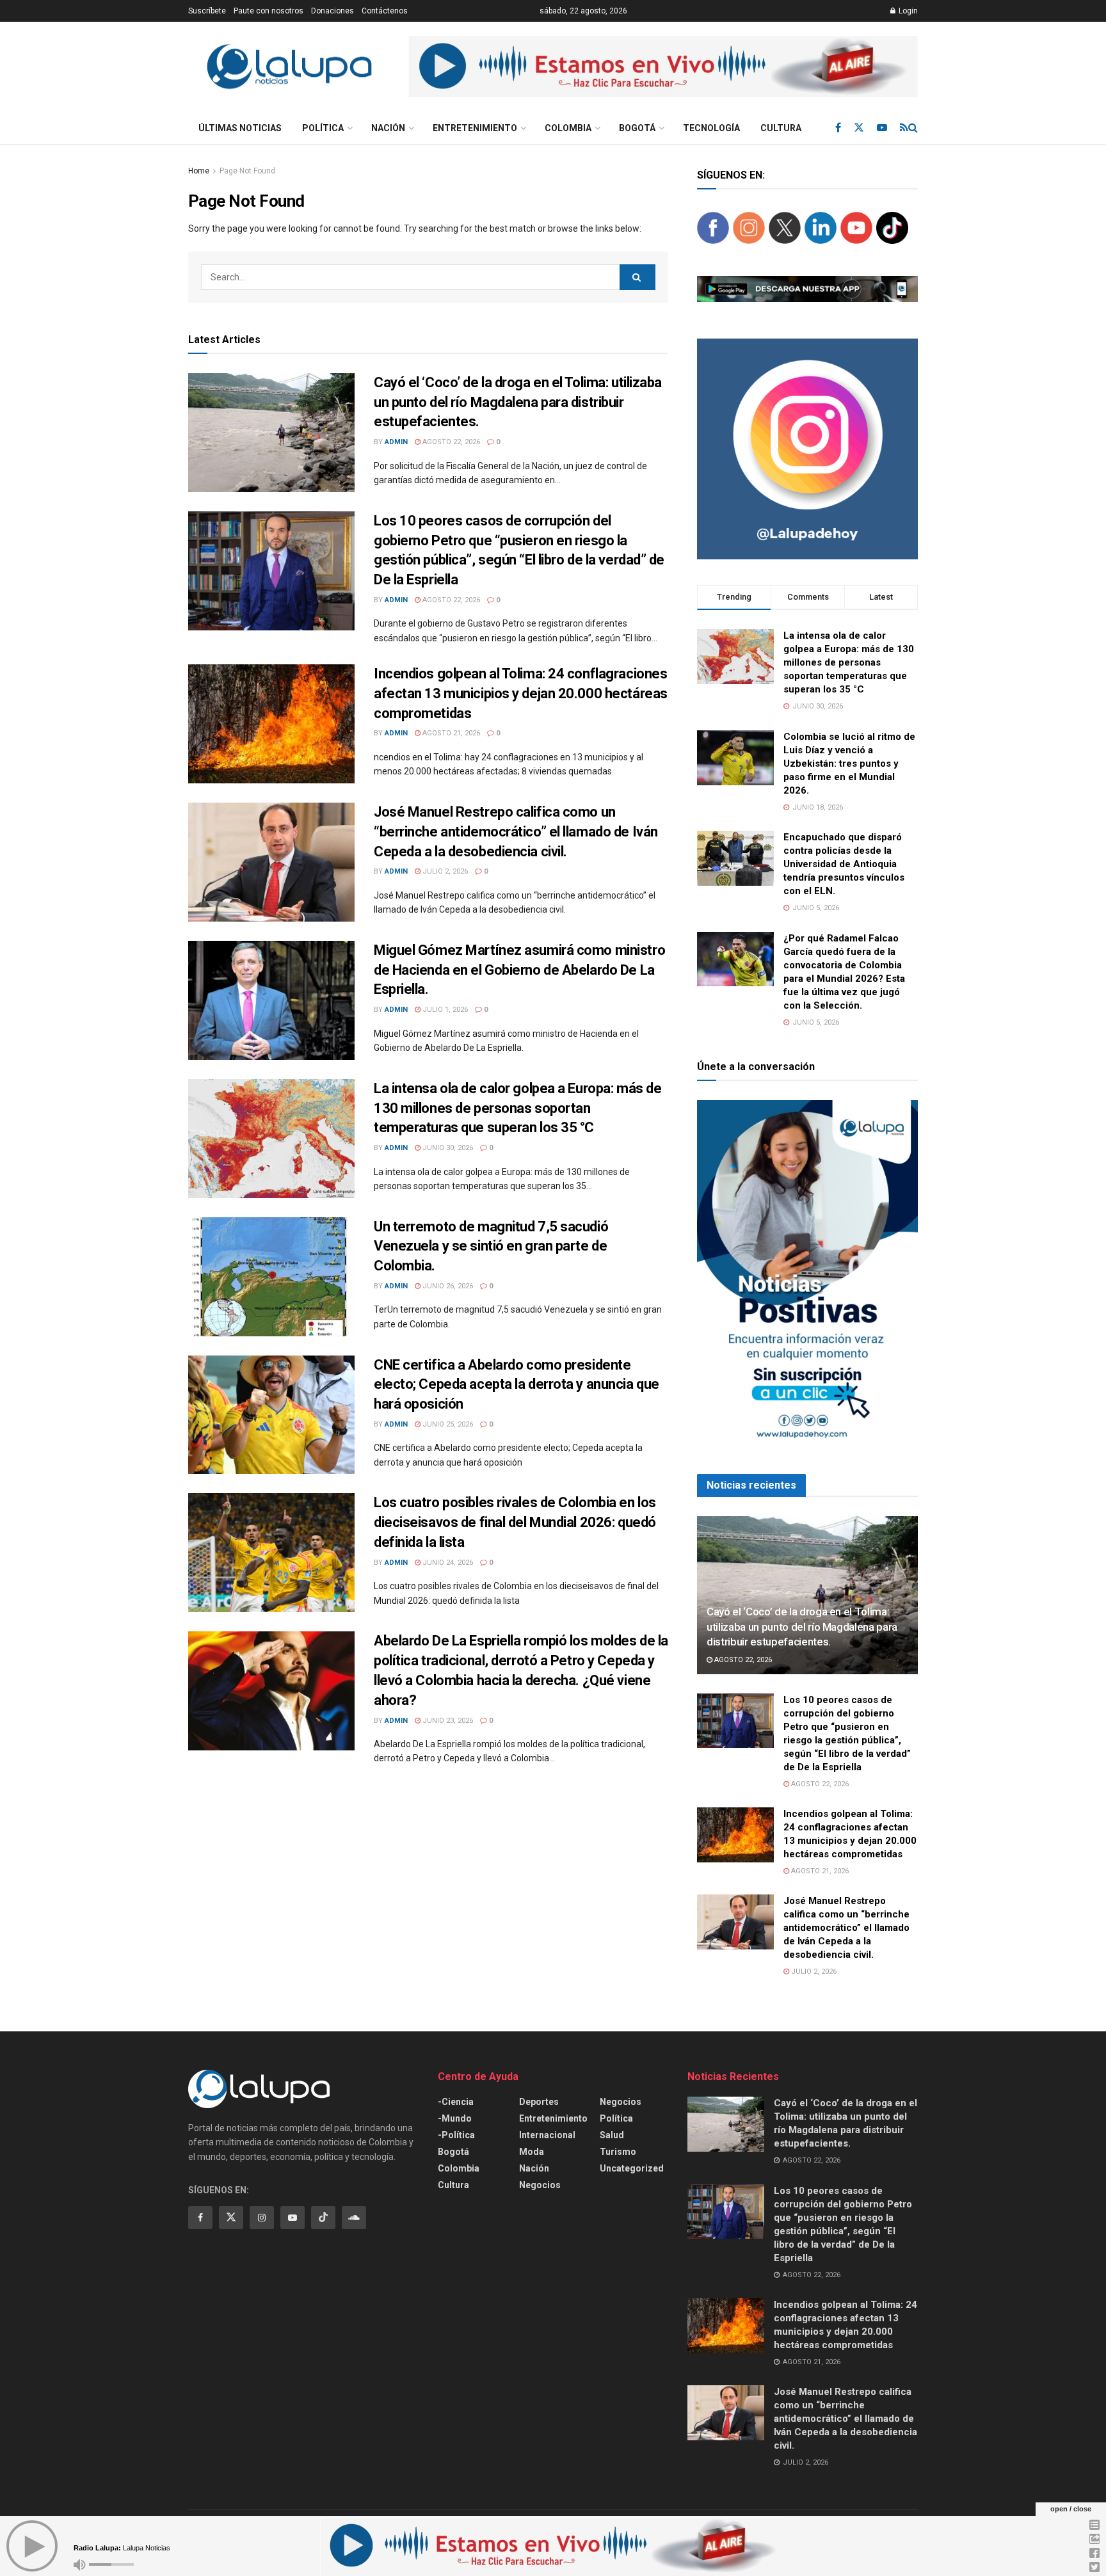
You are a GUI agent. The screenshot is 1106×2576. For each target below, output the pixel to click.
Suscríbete (207, 11)
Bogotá (637, 128)
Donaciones (333, 11)
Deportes (539, 2102)
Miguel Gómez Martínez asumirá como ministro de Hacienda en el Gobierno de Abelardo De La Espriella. (519, 970)
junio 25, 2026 (447, 1424)
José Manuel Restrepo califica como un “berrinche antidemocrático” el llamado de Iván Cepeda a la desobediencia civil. (516, 832)
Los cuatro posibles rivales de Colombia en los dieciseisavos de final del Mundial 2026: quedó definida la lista (515, 1522)
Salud (612, 2135)
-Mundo (455, 2118)
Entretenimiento (475, 128)
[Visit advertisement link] (663, 67)
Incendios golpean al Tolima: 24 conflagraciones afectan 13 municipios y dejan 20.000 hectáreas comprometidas (521, 693)
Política (323, 128)
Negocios (540, 2185)
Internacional (547, 2135)
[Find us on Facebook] (838, 128)
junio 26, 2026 (447, 1286)
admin (396, 442)
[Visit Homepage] (289, 67)
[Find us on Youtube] (882, 128)
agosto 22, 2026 (450, 442)
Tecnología (711, 128)
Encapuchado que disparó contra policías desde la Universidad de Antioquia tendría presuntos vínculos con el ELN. (844, 864)
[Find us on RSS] (904, 128)
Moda (532, 2152)
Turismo (618, 2152)
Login (907, 11)
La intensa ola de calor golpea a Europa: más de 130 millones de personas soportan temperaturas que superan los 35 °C (517, 1108)
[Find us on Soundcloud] (354, 2218)
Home (199, 171)
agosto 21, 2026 (450, 733)
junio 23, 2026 (447, 1721)
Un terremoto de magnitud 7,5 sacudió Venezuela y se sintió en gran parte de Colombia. (491, 1246)
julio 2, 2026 (444, 871)
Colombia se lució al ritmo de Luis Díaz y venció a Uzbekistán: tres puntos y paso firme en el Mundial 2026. (849, 764)
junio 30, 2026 (447, 1148)
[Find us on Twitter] (859, 128)
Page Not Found (247, 171)
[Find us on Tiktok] (323, 2218)
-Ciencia (456, 2102)
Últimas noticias (240, 128)
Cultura (781, 128)
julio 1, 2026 (444, 1010)
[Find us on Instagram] (262, 2218)
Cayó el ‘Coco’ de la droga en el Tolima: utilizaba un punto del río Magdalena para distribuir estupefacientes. (518, 402)
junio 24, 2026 (447, 1563)
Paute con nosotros (268, 11)
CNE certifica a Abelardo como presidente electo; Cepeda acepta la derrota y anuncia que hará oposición (517, 1385)
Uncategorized (632, 2168)
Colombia (568, 128)
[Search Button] (913, 128)
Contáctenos (385, 11)
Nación (388, 128)
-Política (456, 2135)
